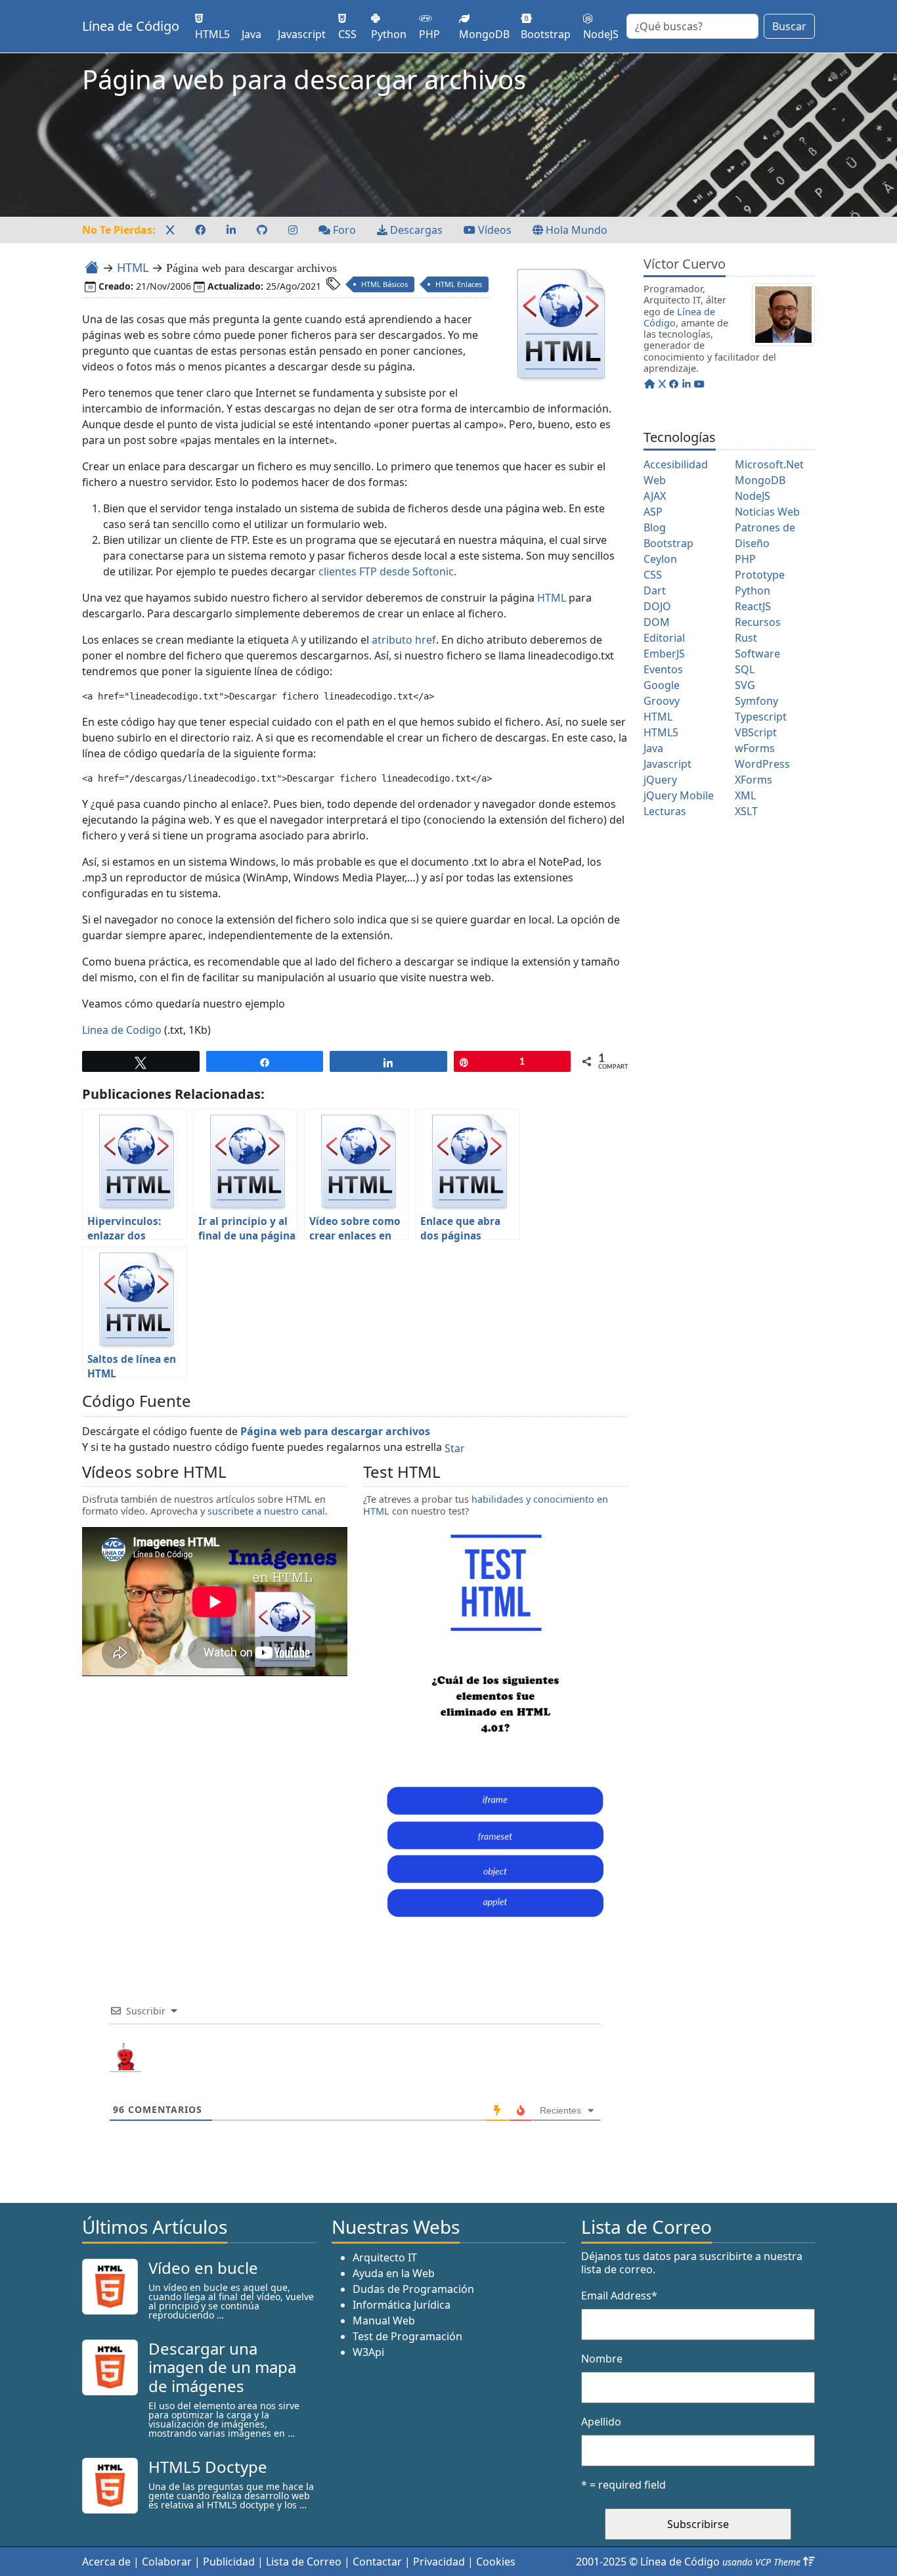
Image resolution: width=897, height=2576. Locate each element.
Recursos (758, 622)
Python (753, 590)
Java (653, 748)
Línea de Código (131, 26)
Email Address (619, 2296)
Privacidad (439, 2562)
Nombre (602, 2359)
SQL (745, 669)
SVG (745, 685)
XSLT (746, 811)
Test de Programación (407, 2336)
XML (745, 795)
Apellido (601, 2422)
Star (455, 1448)
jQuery (660, 780)
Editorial (664, 638)
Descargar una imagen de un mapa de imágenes (222, 2367)
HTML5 (661, 732)
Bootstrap (668, 543)
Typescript (761, 717)
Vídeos (493, 230)
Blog (655, 527)
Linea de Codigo (122, 1030)
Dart (655, 590)
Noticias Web (767, 512)
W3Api (368, 2352)
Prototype (760, 575)
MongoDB (760, 480)
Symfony (756, 701)
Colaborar (167, 2562)
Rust (746, 638)
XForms (754, 780)
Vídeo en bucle (203, 2268)
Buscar (789, 26)
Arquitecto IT (385, 2257)
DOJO (657, 606)
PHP (745, 559)
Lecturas (665, 811)
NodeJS (753, 496)
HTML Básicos (384, 284)
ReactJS (753, 606)
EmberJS (664, 654)
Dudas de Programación (413, 2289)
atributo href (404, 640)
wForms (755, 748)
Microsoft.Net (769, 464)
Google (662, 685)
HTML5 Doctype (208, 2467)
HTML (133, 267)
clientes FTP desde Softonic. (387, 571)
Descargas (415, 230)
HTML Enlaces (459, 284)
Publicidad (229, 2562)
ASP (653, 512)
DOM (657, 622)
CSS (653, 575)
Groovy (662, 701)
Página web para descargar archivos (335, 1431)
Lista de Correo (304, 2562)
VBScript (756, 732)
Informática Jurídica (402, 2305)
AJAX (655, 496)
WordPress (762, 764)
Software (757, 654)
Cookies (496, 2562)
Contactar (377, 2562)
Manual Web (384, 2321)
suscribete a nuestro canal (266, 1511)
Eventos (663, 669)
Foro (343, 230)
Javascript (667, 764)
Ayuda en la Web (394, 2273)
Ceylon (660, 559)
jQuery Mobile (679, 795)
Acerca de (106, 2562)
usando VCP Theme (761, 2562)
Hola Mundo (575, 230)
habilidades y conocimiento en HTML (486, 1505)
